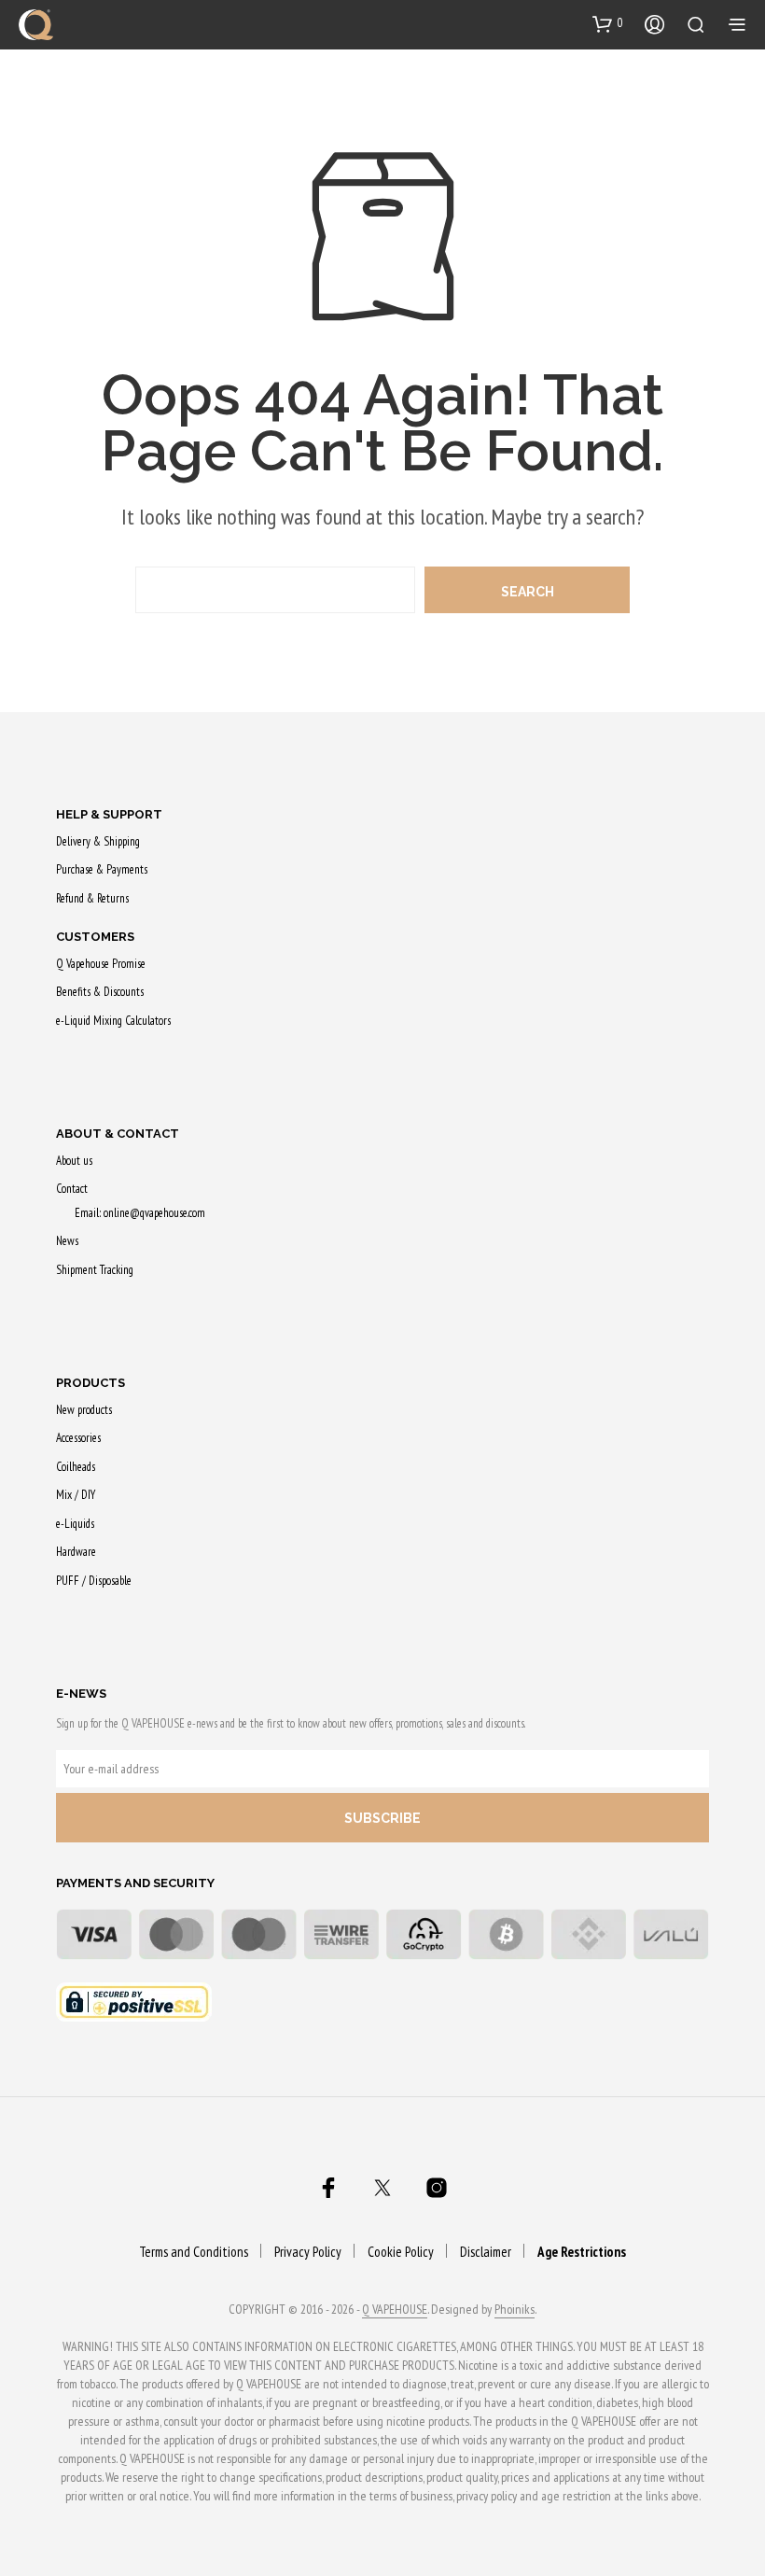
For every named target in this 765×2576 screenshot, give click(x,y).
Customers (95, 937)
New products (84, 1410)
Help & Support (109, 814)
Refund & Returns (92, 898)
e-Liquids (75, 1524)
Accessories (78, 1438)
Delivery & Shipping (98, 841)
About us (74, 1161)
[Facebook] (328, 2188)
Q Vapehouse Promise (101, 964)
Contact (72, 1189)
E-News (81, 1694)
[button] (608, 23)
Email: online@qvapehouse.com (140, 1213)
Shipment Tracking (95, 1270)
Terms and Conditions (194, 2252)
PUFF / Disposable (94, 1581)
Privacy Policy (308, 2252)
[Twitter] (382, 2188)
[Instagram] (437, 2188)
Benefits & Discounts (100, 992)
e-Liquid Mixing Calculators (113, 1021)
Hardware (76, 1552)
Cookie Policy (401, 2252)
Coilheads (76, 1467)
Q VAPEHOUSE (395, 2310)
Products (90, 1383)
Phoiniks (515, 2310)
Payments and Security (135, 1883)
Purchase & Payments (102, 869)
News (67, 1241)
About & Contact (118, 1134)
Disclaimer (486, 2252)
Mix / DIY (76, 1495)
